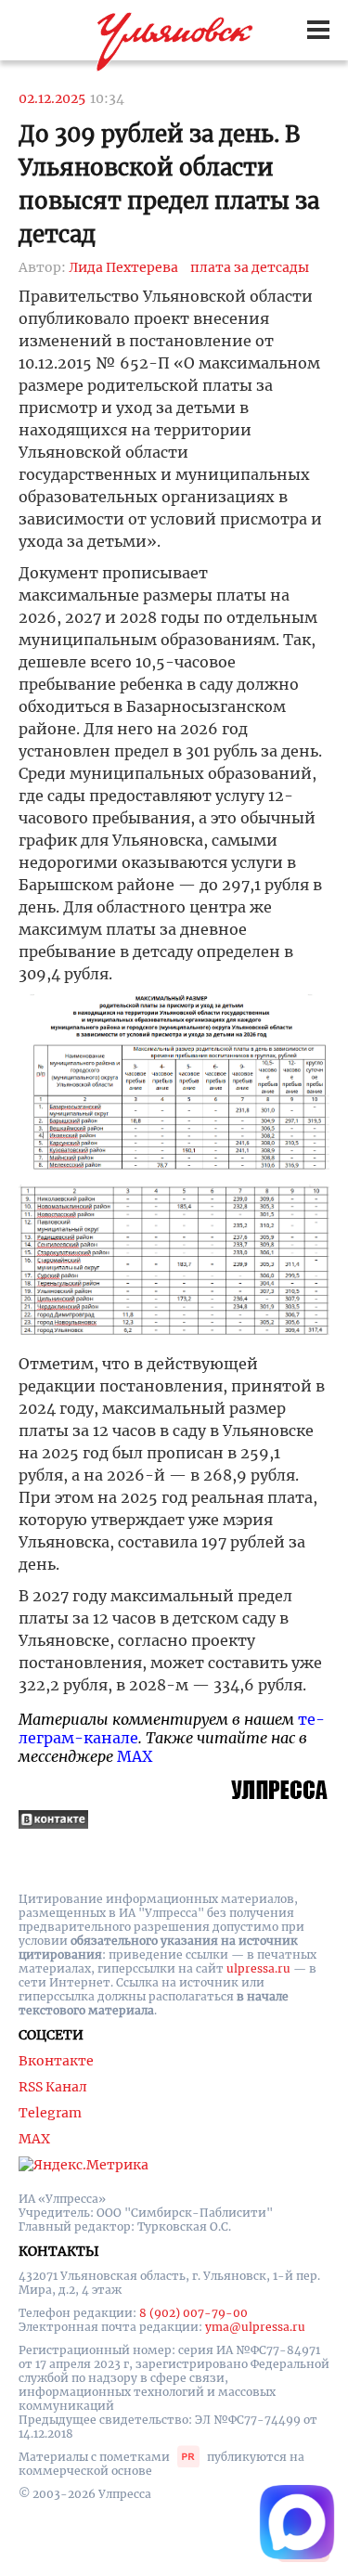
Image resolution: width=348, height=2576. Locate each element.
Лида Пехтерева (123, 267)
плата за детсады (250, 267)
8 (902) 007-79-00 (193, 2313)
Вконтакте (56, 2061)
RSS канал (53, 2087)
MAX (135, 1756)
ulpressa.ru (258, 1968)
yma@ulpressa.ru (255, 2327)
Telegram (50, 2113)
